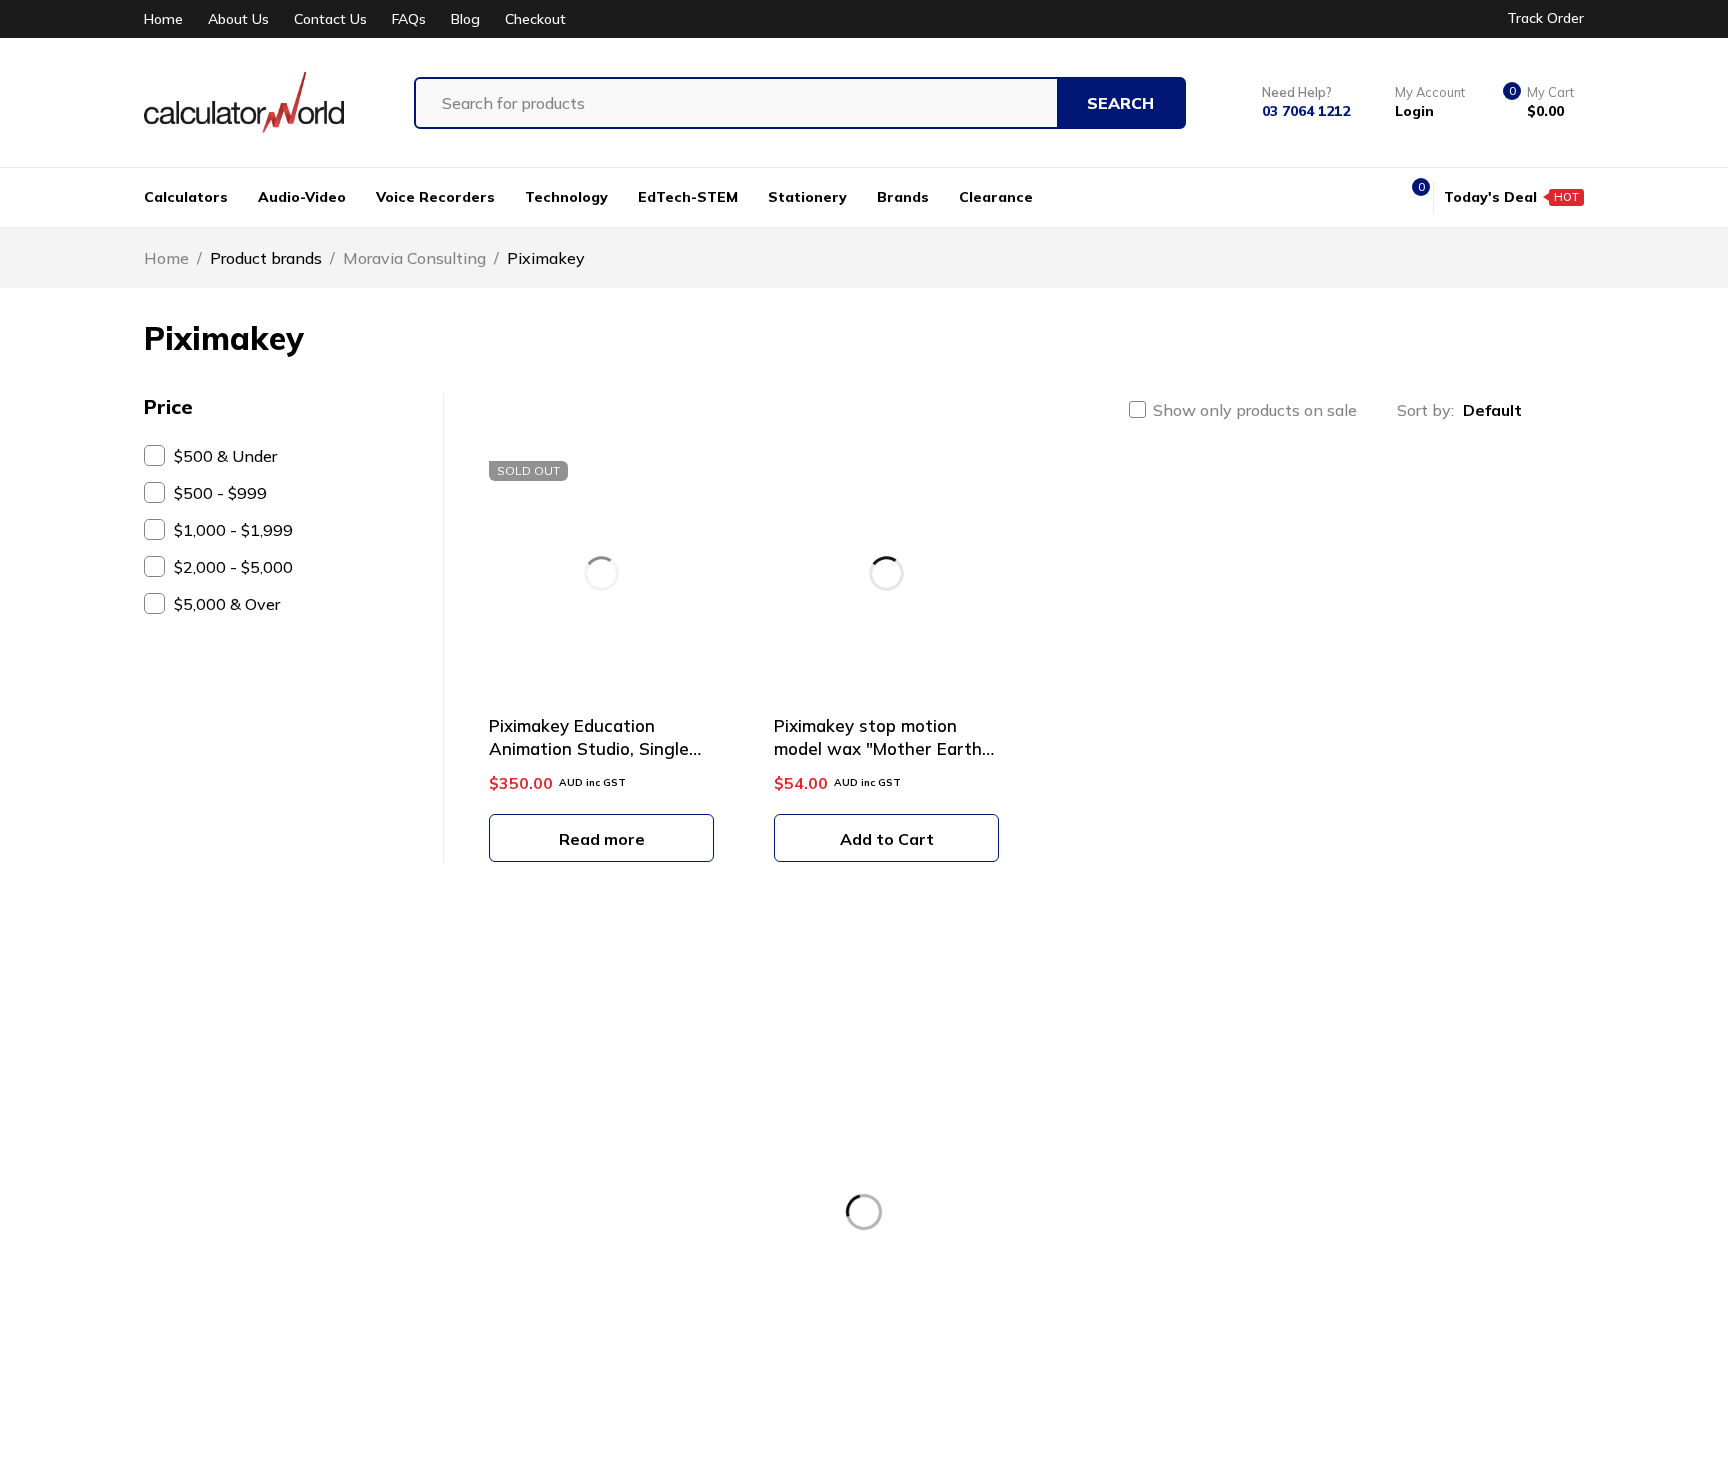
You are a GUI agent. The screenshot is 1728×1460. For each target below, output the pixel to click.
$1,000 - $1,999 (233, 530)
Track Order (1545, 18)
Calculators (999, 1111)
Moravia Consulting (414, 258)
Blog (465, 19)
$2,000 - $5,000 (233, 567)
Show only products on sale (1255, 410)
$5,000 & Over (227, 604)
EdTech (986, 1259)
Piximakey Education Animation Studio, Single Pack (589, 749)
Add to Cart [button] (887, 839)
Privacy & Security (1372, 1185)
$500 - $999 (220, 493)
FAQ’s (632, 1296)
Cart (627, 1259)
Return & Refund (1366, 1148)
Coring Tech (585, 1422)
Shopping (647, 1222)
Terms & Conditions (1377, 1111)
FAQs (409, 19)
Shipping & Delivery (1378, 1222)
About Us (238, 19)
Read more (602, 839)
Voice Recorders (1016, 1148)
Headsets (994, 1185)
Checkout (535, 19)
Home (163, 19)
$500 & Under (225, 456)
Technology (1001, 1222)
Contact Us (330, 19)
